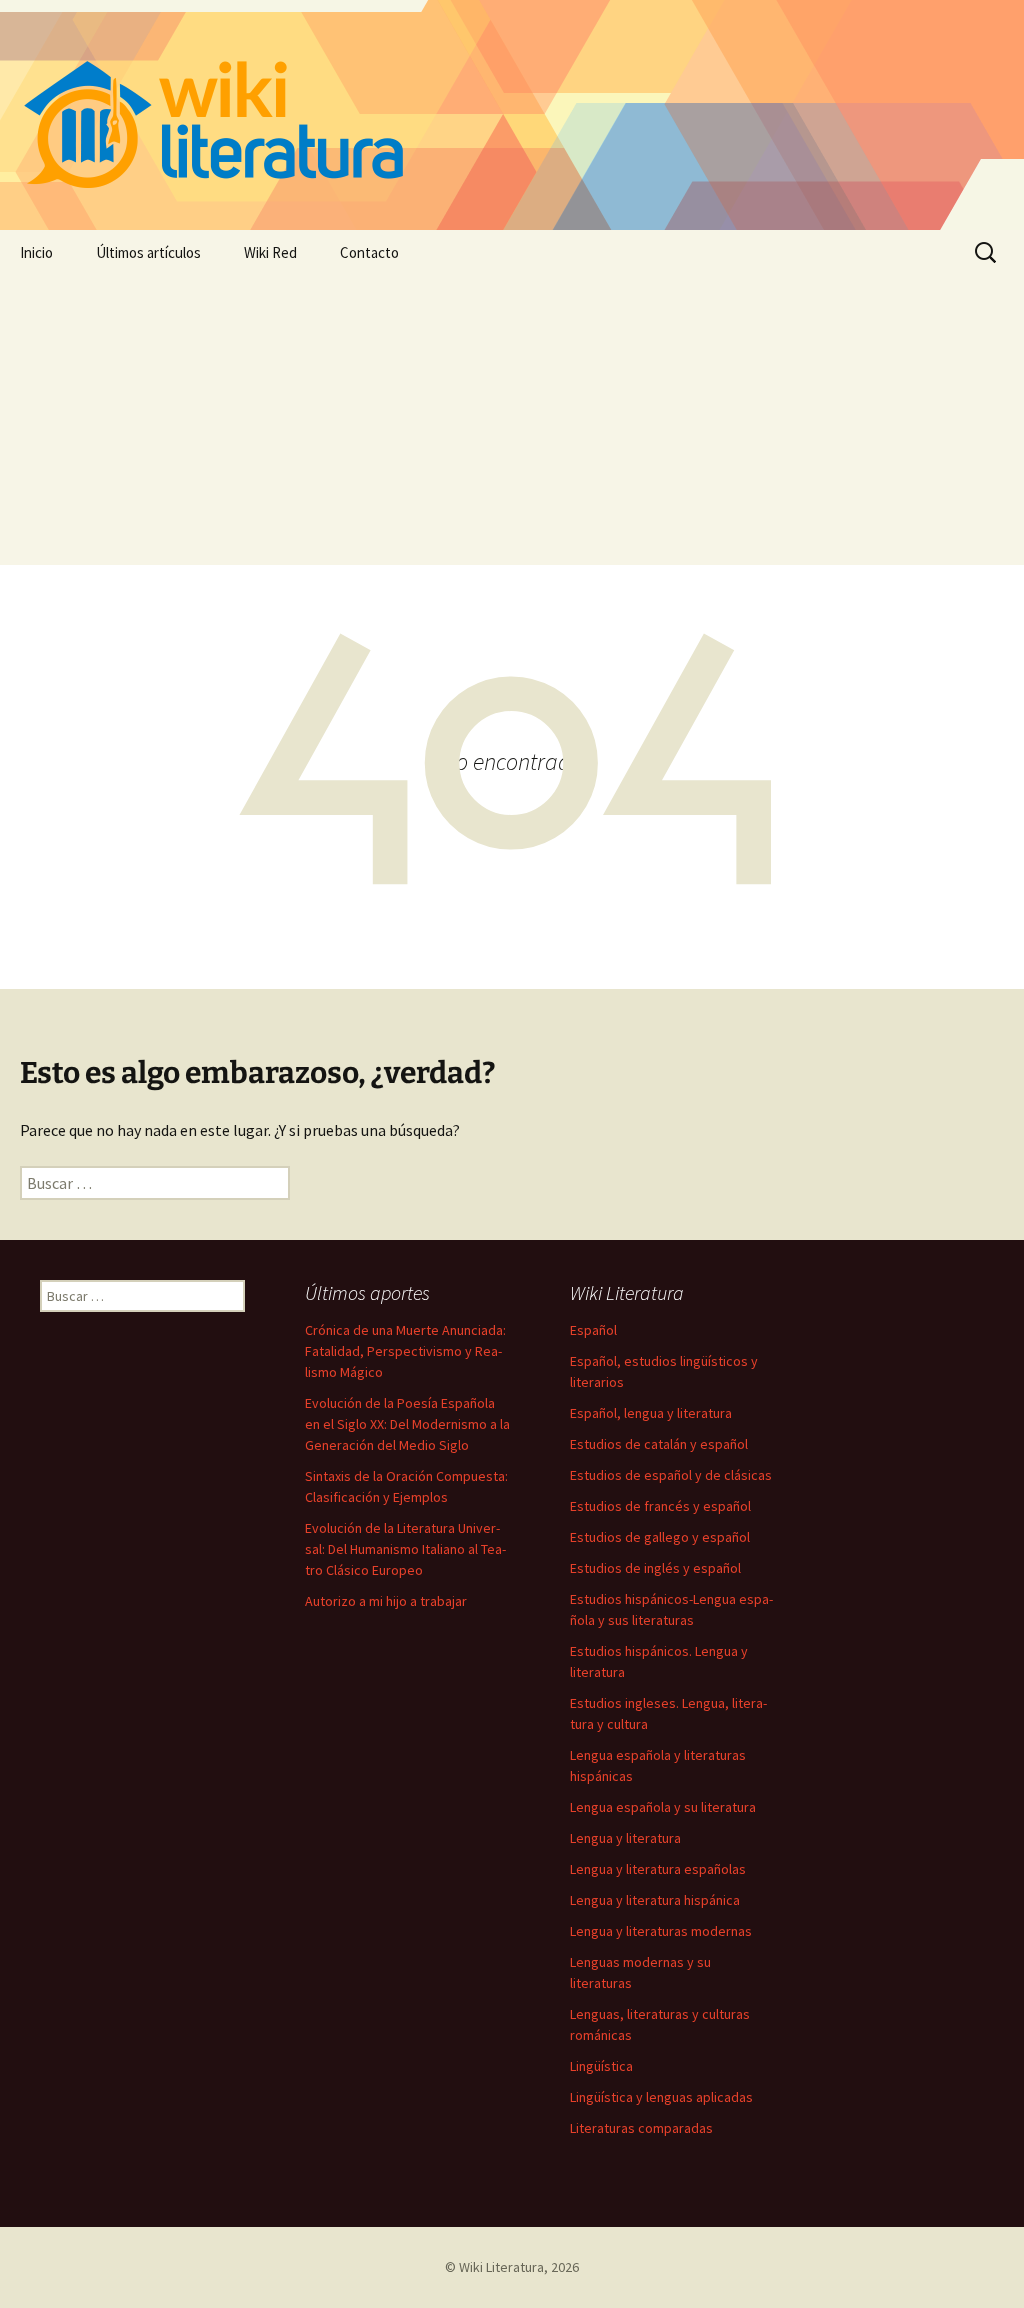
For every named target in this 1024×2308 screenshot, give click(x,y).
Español (593, 1330)
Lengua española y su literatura (663, 1807)
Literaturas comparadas (641, 2128)
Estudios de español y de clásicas (671, 1475)
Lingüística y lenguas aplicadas (661, 2097)
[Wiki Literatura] (512, 115)
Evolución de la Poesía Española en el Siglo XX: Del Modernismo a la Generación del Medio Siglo (407, 1424)
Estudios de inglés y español (655, 1568)
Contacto (369, 252)
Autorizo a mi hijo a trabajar (386, 1601)
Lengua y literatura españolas (658, 1869)
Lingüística (601, 2066)
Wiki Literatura (501, 2267)
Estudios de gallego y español (660, 1537)
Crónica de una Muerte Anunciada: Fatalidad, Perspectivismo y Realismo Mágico (405, 1351)
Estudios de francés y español (660, 1506)
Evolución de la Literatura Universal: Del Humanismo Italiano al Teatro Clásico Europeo (405, 1549)
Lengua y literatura (625, 1838)
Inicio (36, 252)
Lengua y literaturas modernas (661, 1931)
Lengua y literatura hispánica (655, 1900)
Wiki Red (270, 252)
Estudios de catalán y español (659, 1444)
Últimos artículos (148, 252)
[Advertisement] (512, 425)
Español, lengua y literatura (651, 1413)
